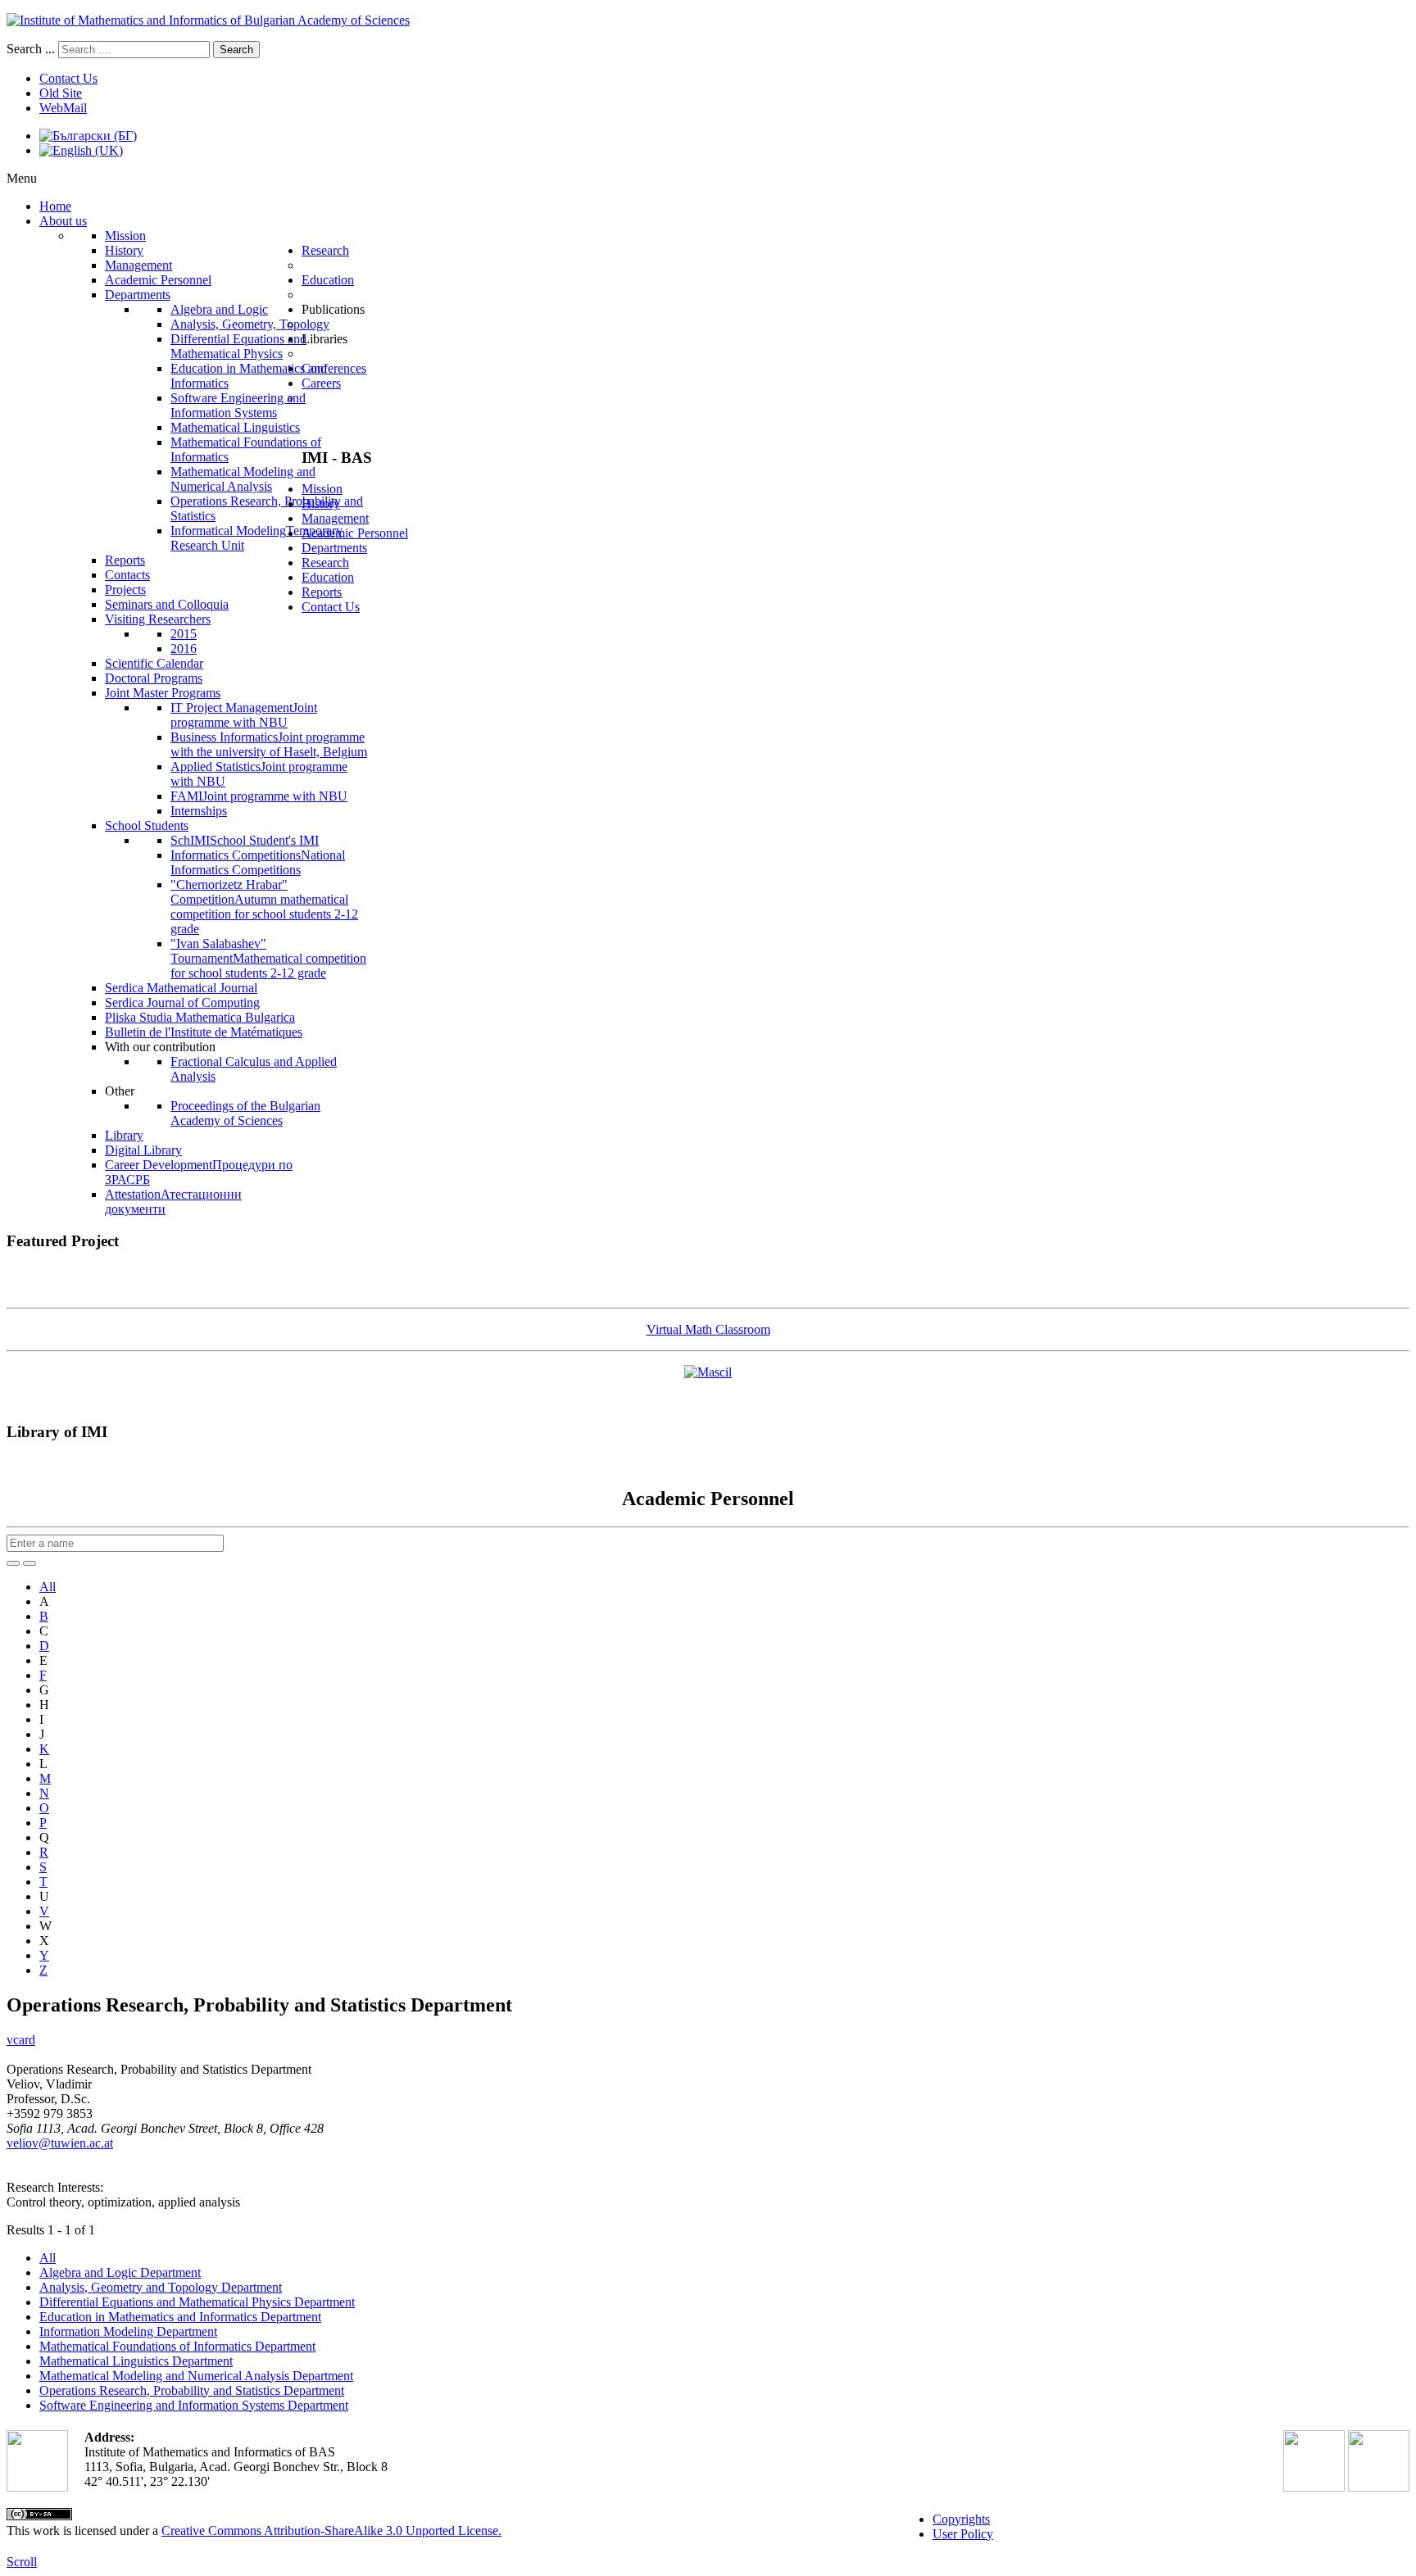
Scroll (22, 2562)
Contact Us (68, 78)
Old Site (61, 93)
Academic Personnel (355, 533)
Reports (322, 592)
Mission (322, 489)
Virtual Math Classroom (708, 1329)
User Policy (963, 2534)
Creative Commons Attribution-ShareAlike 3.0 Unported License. (331, 2531)
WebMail (63, 108)
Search (236, 50)
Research (325, 562)
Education (328, 577)
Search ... (31, 49)
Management (335, 518)
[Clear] (29, 1563)
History (321, 503)
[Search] (13, 1563)
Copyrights (961, 2519)
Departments (334, 548)
